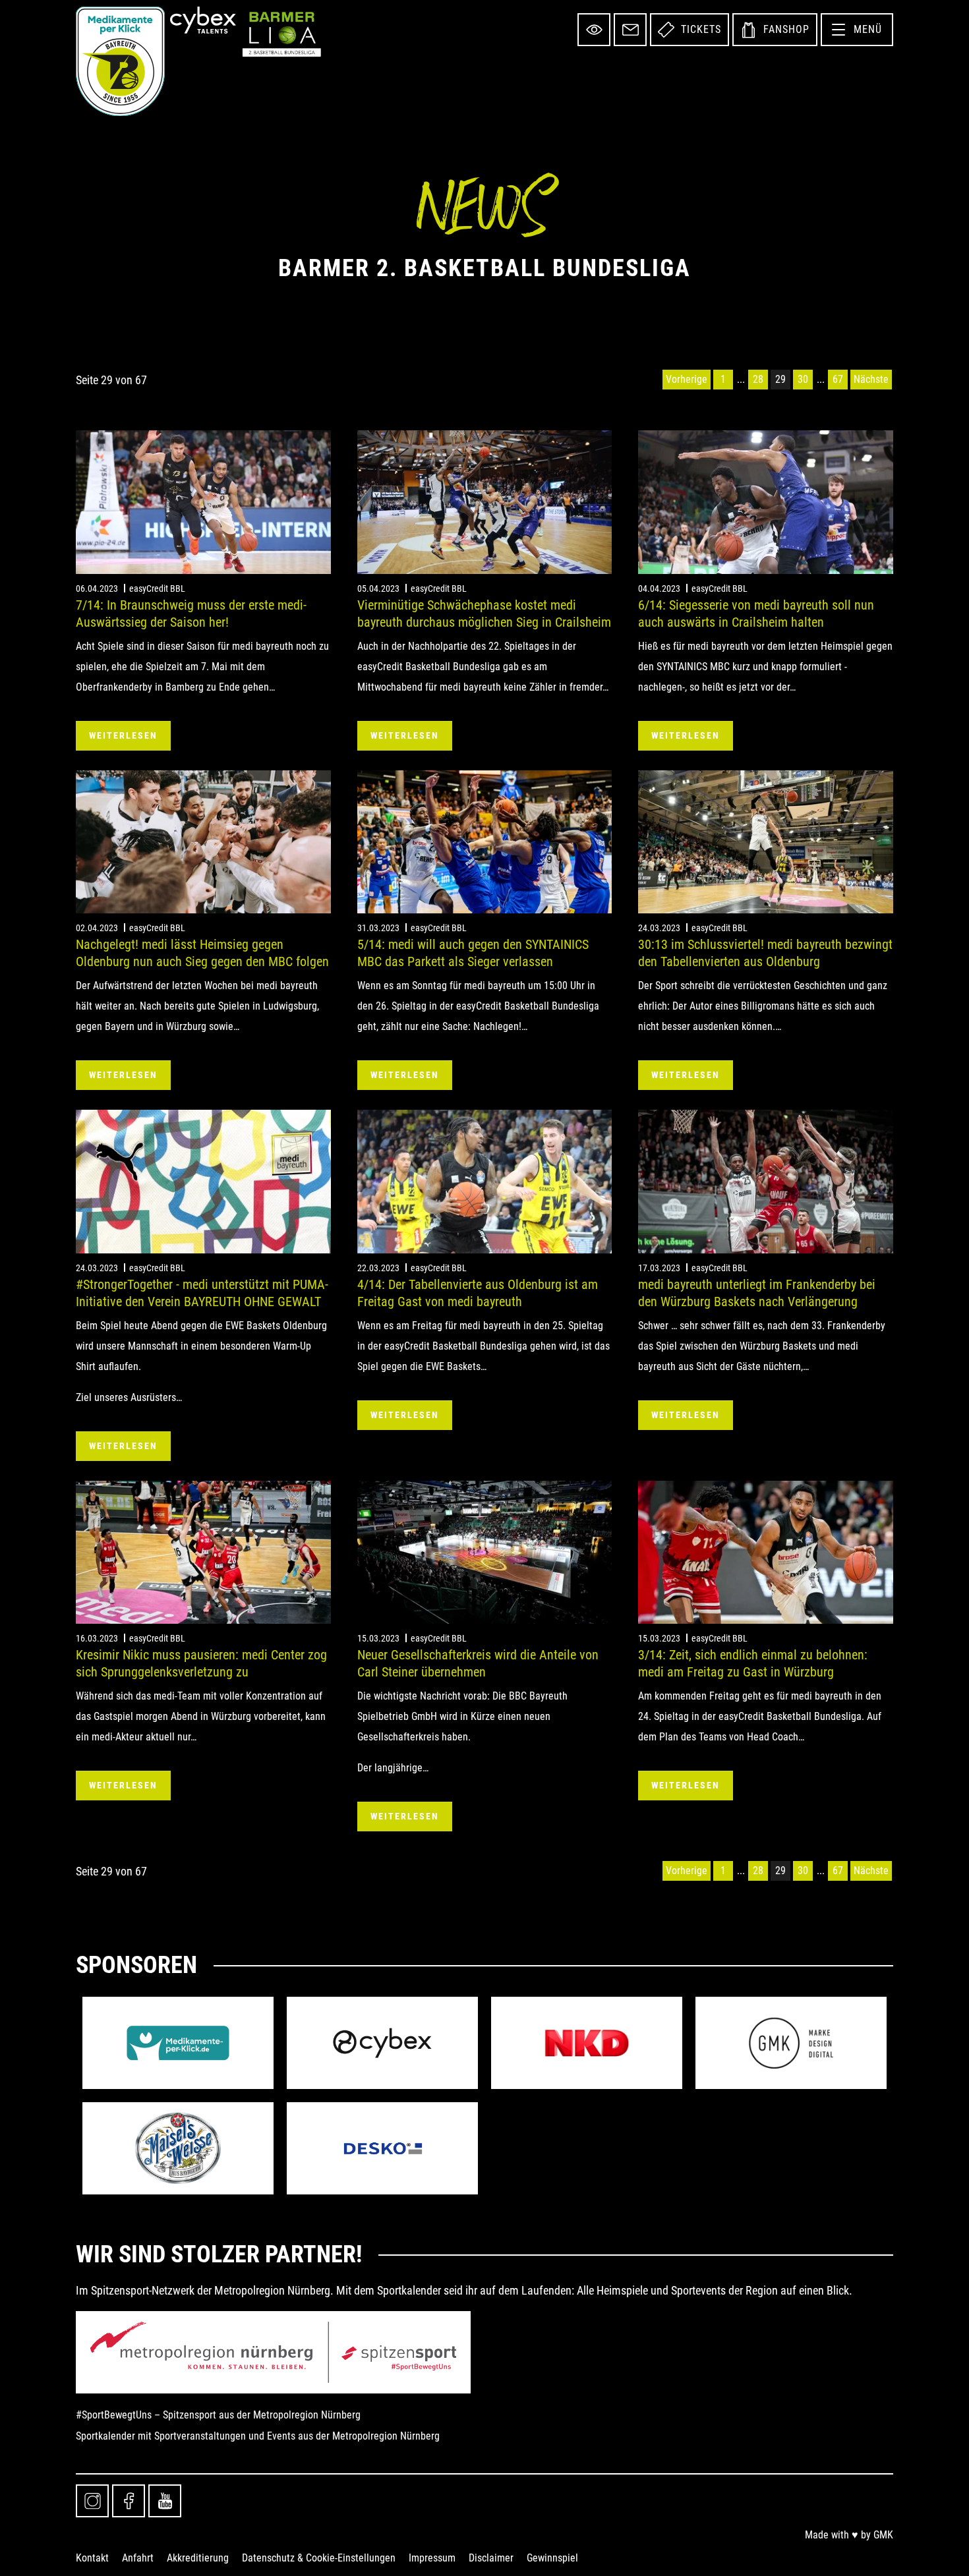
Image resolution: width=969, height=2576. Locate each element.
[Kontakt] (630, 30)
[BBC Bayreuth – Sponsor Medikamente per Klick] (178, 2043)
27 (741, 380)
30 (803, 379)
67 (838, 379)
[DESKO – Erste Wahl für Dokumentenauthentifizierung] (382, 2148)
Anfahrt (138, 2558)
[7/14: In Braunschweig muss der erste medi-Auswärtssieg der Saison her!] (203, 502)
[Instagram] (92, 2501)
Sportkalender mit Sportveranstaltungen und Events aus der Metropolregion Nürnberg (258, 2436)
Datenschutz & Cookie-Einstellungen (319, 2558)
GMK (883, 2535)
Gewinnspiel (552, 2558)
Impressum (432, 2558)
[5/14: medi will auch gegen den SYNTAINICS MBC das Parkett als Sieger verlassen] (485, 842)
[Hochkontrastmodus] (594, 30)
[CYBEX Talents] (203, 20)
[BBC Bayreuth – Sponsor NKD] (587, 2043)
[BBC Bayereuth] (120, 61)
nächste (871, 379)
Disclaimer (491, 2558)
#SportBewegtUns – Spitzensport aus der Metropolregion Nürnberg (218, 2415)
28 (758, 379)
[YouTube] (165, 2501)
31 (820, 380)
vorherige (687, 379)
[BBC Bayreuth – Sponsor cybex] (382, 2043)
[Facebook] (129, 2501)
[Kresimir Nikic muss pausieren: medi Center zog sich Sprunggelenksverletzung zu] (203, 1552)
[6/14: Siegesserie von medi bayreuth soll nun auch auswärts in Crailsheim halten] (766, 502)
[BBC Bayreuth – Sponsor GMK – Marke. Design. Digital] (791, 2043)
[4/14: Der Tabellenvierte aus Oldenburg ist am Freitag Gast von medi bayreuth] (485, 1181)
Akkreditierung (198, 2558)
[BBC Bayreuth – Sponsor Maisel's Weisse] (178, 2148)
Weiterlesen (123, 735)
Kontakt (92, 2558)
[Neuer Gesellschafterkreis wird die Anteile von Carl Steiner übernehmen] (485, 1552)
